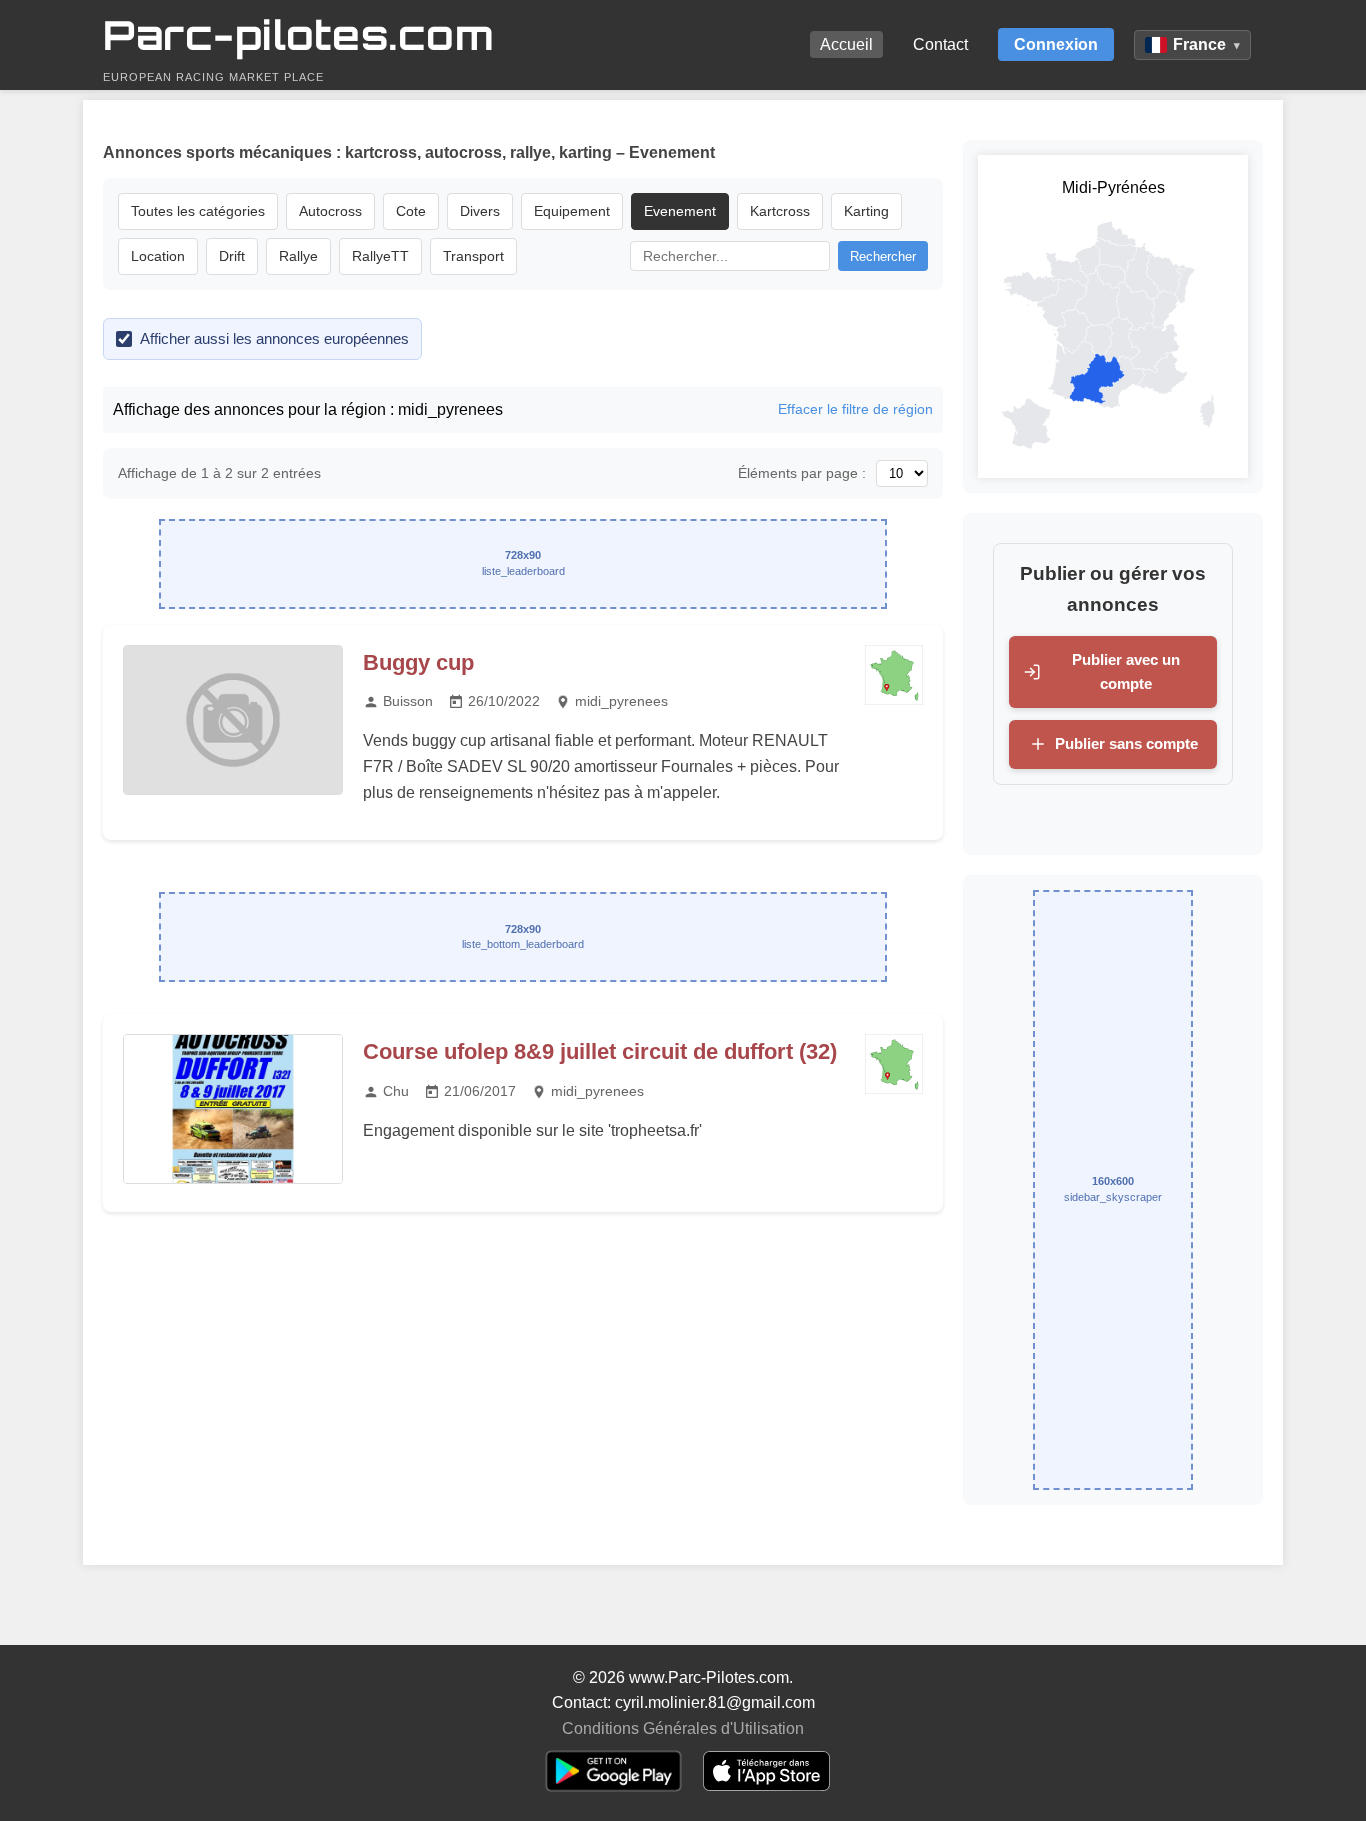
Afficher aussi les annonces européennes (274, 338)
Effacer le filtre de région (855, 409)
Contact (940, 44)
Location (158, 256)
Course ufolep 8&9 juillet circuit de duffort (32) (600, 1051)
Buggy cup (418, 662)
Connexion (1056, 44)
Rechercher (883, 256)
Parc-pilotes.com (298, 35)
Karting (866, 211)
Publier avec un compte (1126, 671)
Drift (232, 256)
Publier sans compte (1126, 743)
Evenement (680, 211)
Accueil (846, 44)
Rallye (298, 256)
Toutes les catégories (198, 211)
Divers (480, 211)
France (1206, 44)
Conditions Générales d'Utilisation (683, 1728)
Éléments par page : (802, 473)
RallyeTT (380, 256)
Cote (411, 211)
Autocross (330, 211)
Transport (473, 256)
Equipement (572, 211)
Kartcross (780, 211)
